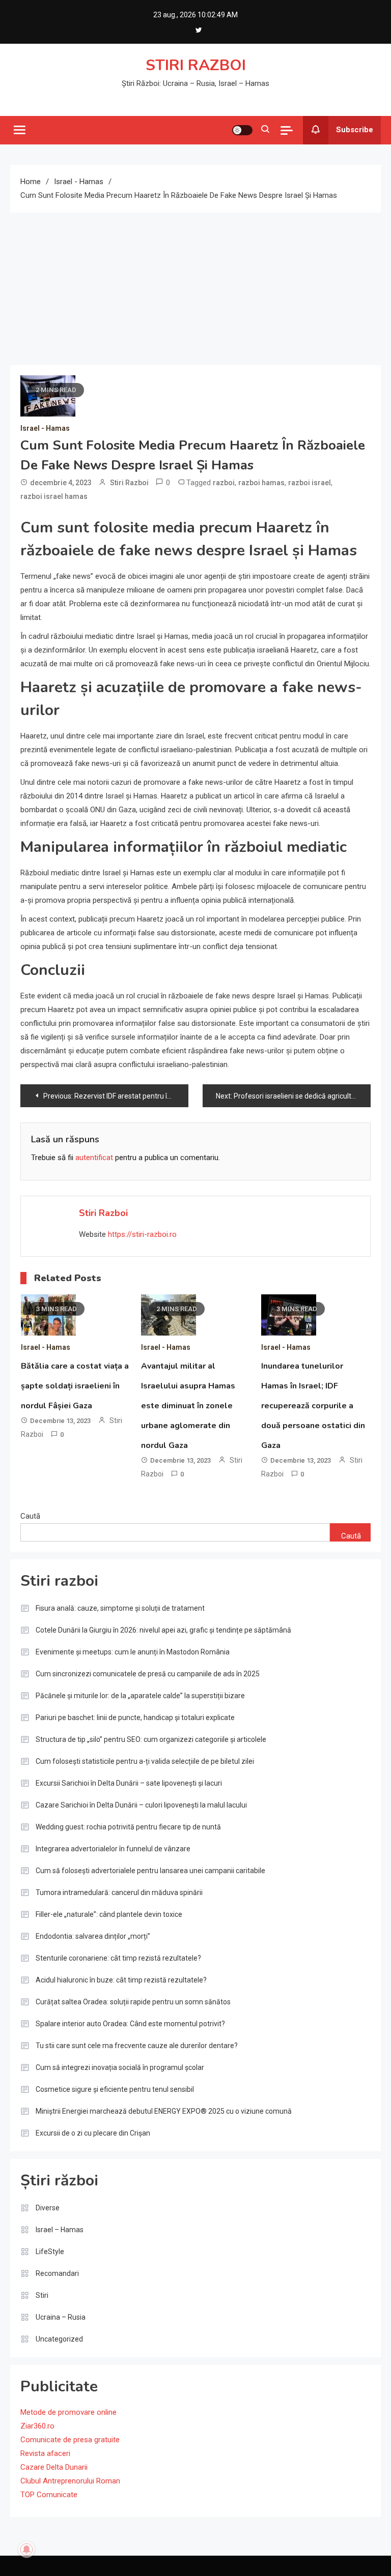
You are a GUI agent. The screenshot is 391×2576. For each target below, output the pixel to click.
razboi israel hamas (54, 496)
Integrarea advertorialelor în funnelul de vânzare (113, 1849)
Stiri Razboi (129, 483)
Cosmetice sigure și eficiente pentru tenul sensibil (115, 2089)
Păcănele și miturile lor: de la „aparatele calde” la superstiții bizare (140, 1696)
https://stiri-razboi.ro (142, 1234)
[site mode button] (242, 130)
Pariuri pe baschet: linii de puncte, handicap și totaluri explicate (135, 1718)
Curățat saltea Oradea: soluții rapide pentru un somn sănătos (133, 2002)
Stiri (42, 2295)
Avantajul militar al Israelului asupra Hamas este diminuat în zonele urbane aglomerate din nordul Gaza (188, 1406)
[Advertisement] (195, 289)
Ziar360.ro (37, 2426)
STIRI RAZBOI (196, 65)
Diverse (48, 2208)
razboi (224, 483)
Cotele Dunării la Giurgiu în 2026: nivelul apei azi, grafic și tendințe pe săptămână (163, 1630)
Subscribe (355, 130)
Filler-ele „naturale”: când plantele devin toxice (109, 1914)
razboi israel (310, 483)
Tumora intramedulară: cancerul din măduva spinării (119, 1892)
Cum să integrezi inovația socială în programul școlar (120, 2067)
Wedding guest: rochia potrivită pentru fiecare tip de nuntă (128, 1827)
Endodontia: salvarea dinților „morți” (93, 1936)
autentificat (94, 1158)
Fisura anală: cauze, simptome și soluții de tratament (120, 1608)
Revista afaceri (45, 2453)
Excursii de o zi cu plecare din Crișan (93, 2133)
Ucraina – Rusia (61, 2317)
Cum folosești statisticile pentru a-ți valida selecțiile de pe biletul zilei (145, 1761)
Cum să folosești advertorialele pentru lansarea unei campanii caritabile (150, 1871)
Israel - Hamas (45, 428)
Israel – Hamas (60, 2230)
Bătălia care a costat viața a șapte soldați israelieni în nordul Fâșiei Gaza (75, 1386)
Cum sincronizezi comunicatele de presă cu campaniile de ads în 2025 (148, 1674)
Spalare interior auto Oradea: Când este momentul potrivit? (130, 2024)
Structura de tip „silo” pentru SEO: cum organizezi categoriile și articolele (151, 1739)
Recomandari (57, 2273)
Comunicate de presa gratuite (70, 2440)
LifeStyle (50, 2252)
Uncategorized (59, 2339)
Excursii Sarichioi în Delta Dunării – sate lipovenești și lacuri (129, 1783)
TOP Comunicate (49, 2495)
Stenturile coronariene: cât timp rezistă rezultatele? (118, 1958)
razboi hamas (261, 483)
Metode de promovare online (68, 2412)
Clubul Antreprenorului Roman (70, 2481)
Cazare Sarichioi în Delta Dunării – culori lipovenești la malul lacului (141, 1805)
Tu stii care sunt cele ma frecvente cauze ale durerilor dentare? (137, 2046)
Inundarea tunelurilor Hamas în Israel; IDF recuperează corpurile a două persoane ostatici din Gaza (313, 1406)
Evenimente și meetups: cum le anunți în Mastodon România (133, 1652)
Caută (30, 1516)
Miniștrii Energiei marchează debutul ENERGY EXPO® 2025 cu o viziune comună (164, 2111)
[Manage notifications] (26, 2550)
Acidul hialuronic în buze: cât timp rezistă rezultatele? (121, 1980)
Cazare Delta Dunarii (54, 2467)
